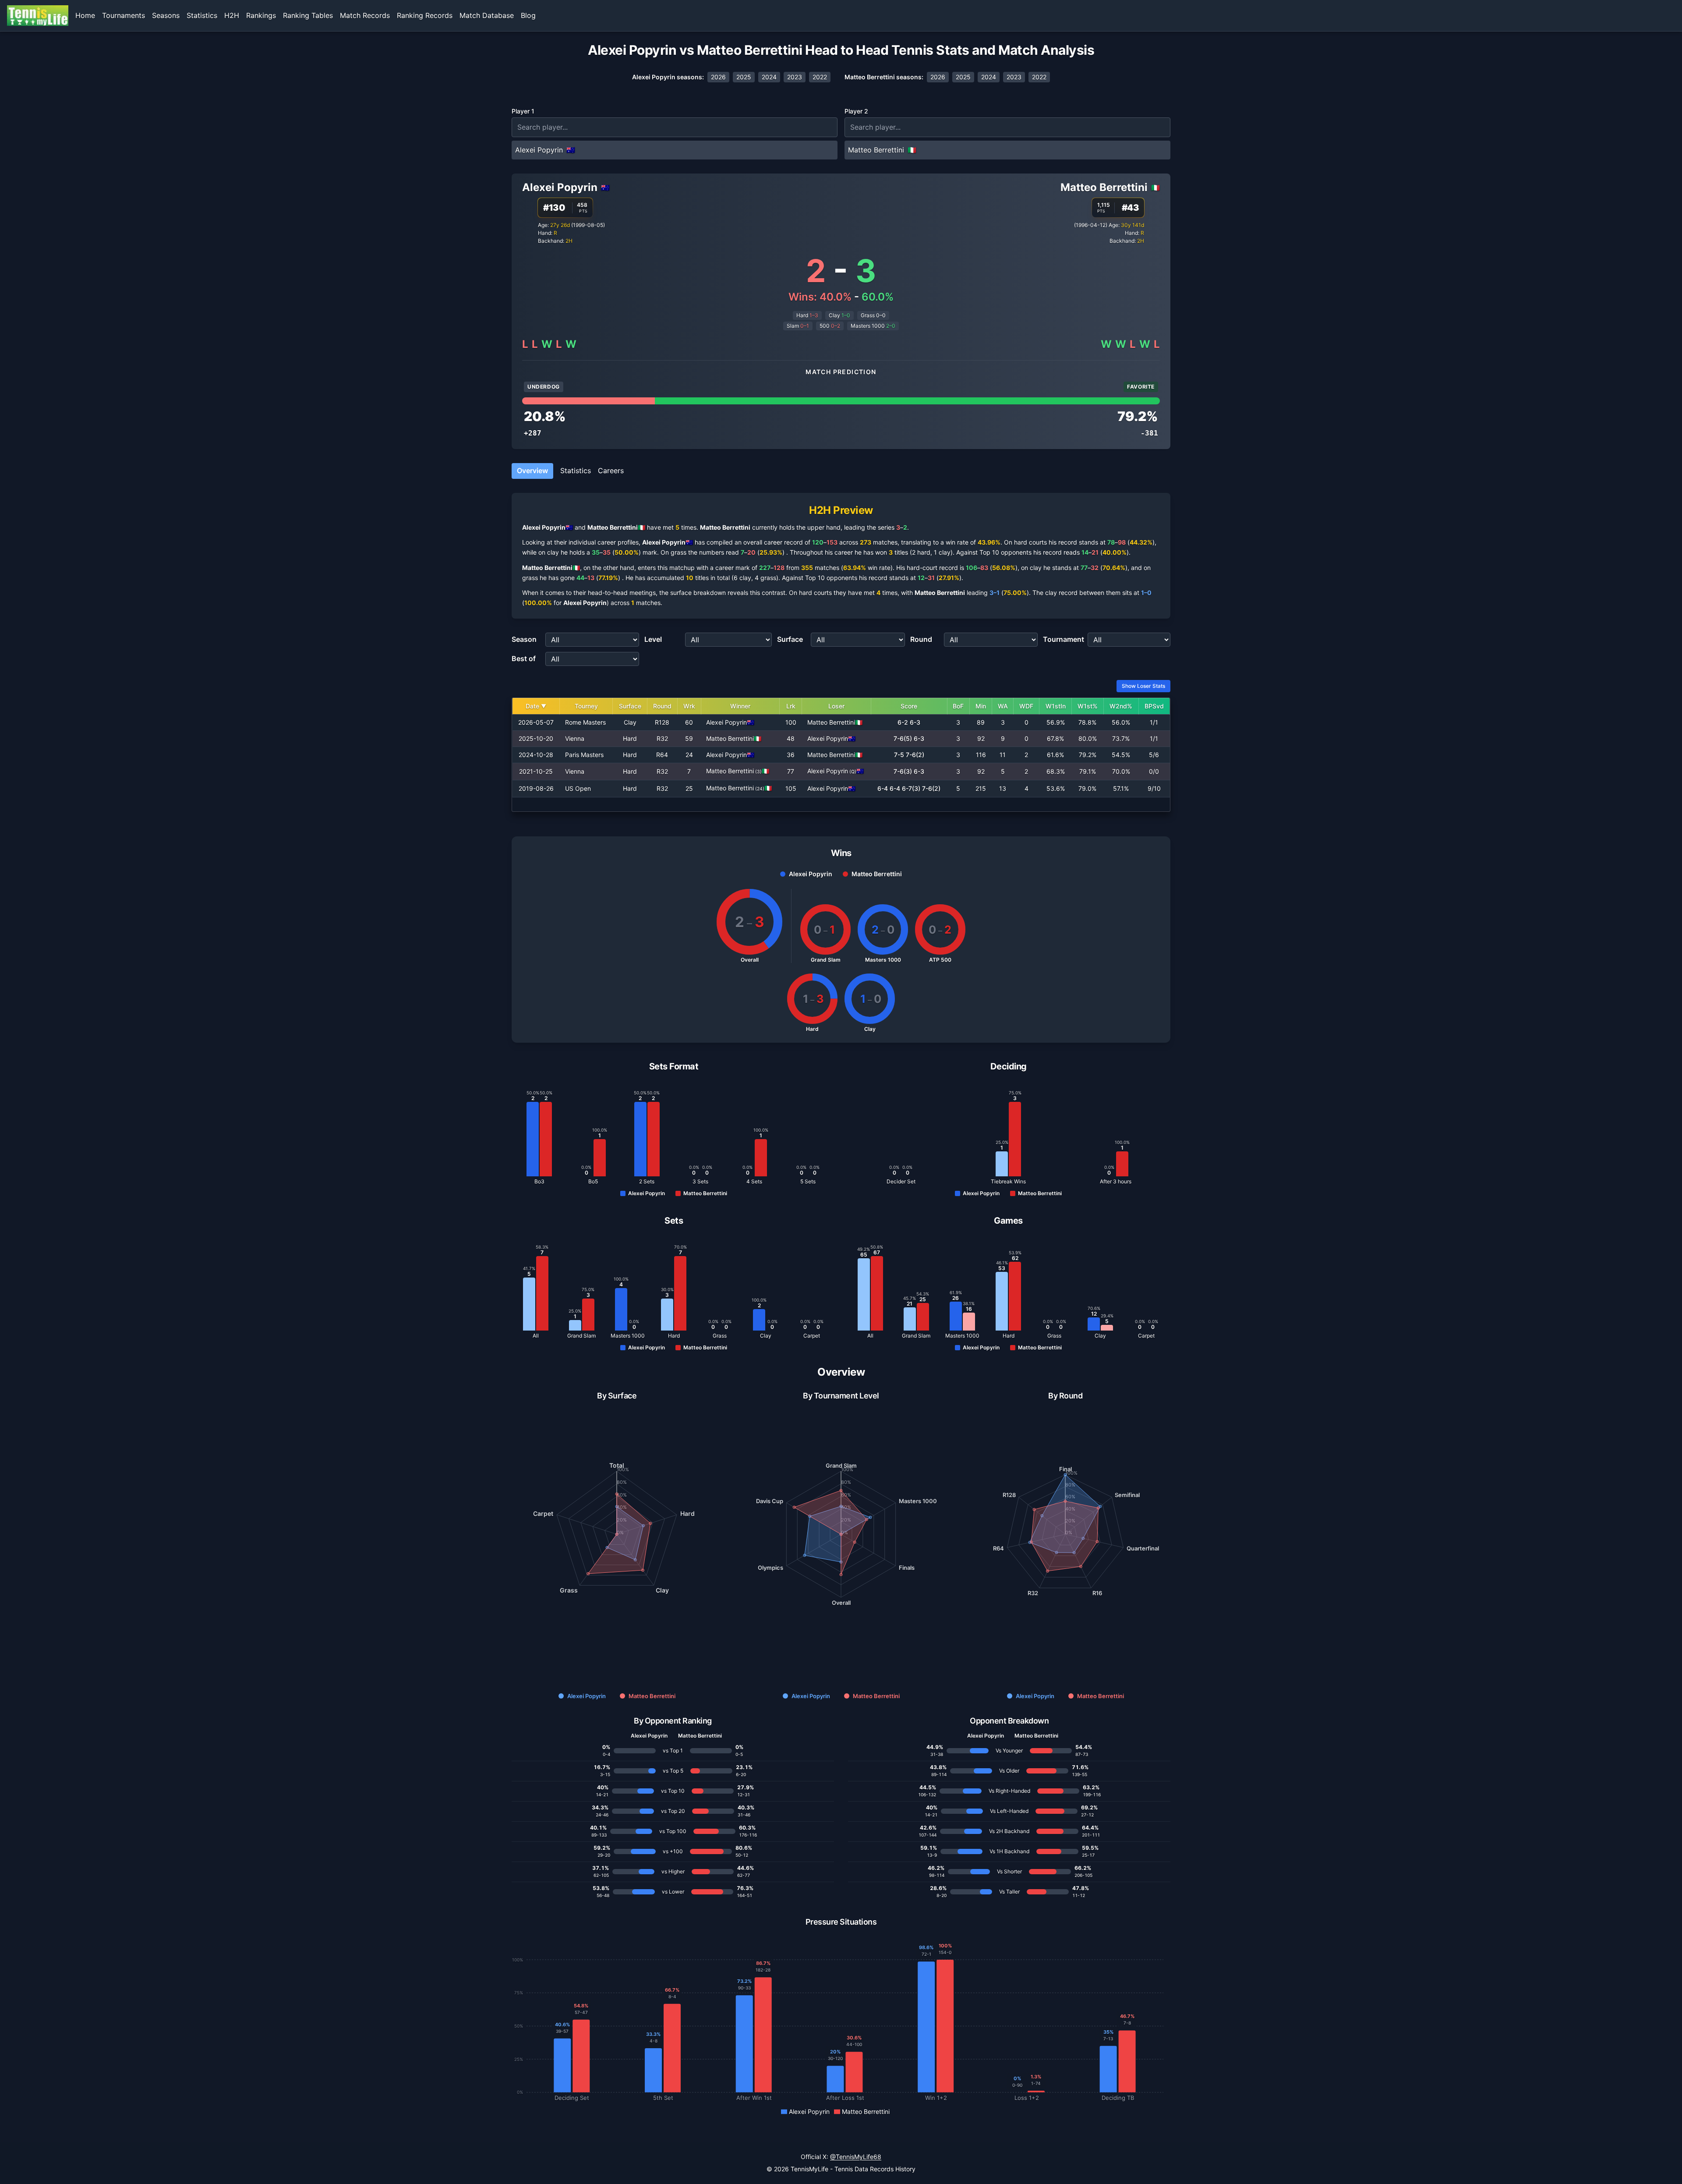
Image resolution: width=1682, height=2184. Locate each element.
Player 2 (856, 111)
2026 (718, 77)
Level (653, 639)
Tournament (1064, 639)
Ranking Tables (308, 15)
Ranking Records (425, 15)
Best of (524, 658)
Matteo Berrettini (1104, 187)
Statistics (202, 15)
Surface (790, 639)
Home (85, 15)
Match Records (365, 15)
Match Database (487, 15)
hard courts (1030, 542)
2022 (820, 77)
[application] (617, 1534)
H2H (232, 15)
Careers (611, 471)
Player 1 (523, 111)
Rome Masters (585, 722)
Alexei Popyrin (560, 187)
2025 (744, 77)
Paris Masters (584, 755)
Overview (532, 471)
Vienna (575, 738)
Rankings (261, 15)
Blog (528, 15)
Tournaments (124, 15)
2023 (795, 77)
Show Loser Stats (1143, 686)
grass (678, 552)
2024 (769, 77)
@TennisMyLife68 (856, 2157)
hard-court (922, 568)
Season (524, 639)
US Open (578, 788)
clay (553, 552)
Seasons (166, 15)
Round (921, 639)
